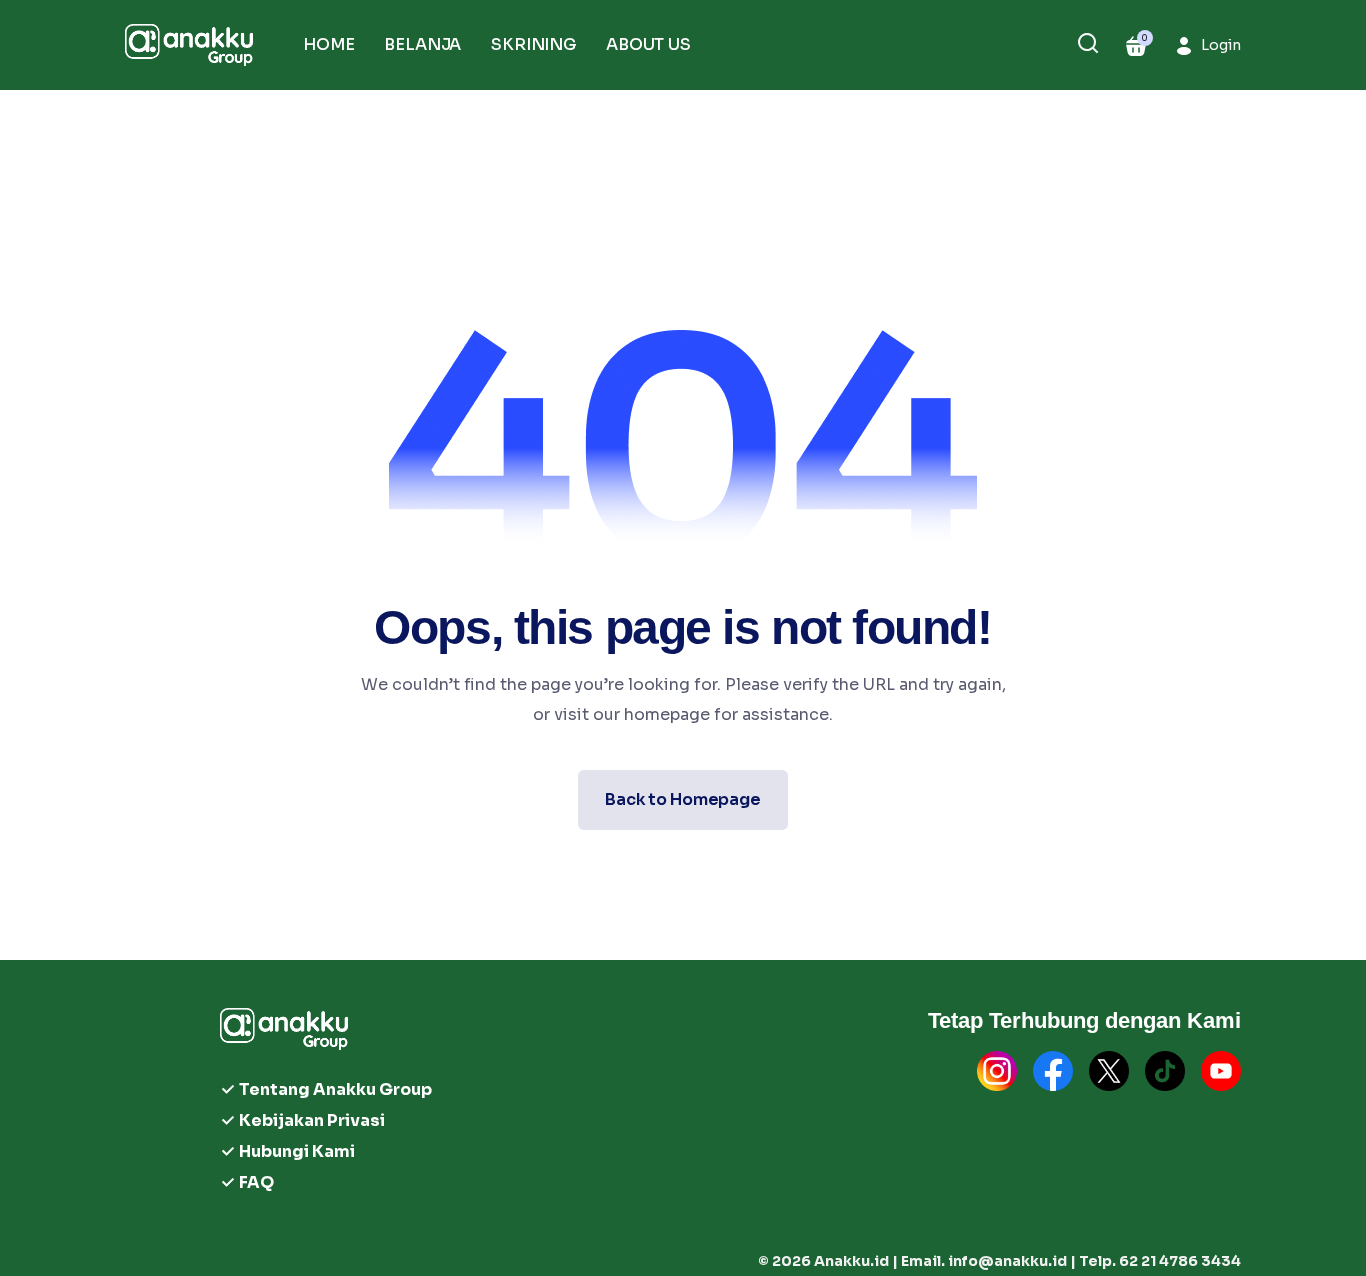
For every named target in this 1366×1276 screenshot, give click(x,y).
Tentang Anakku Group (335, 1089)
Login (1221, 45)
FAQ (256, 1182)
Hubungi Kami (297, 1151)
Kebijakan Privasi (312, 1120)
